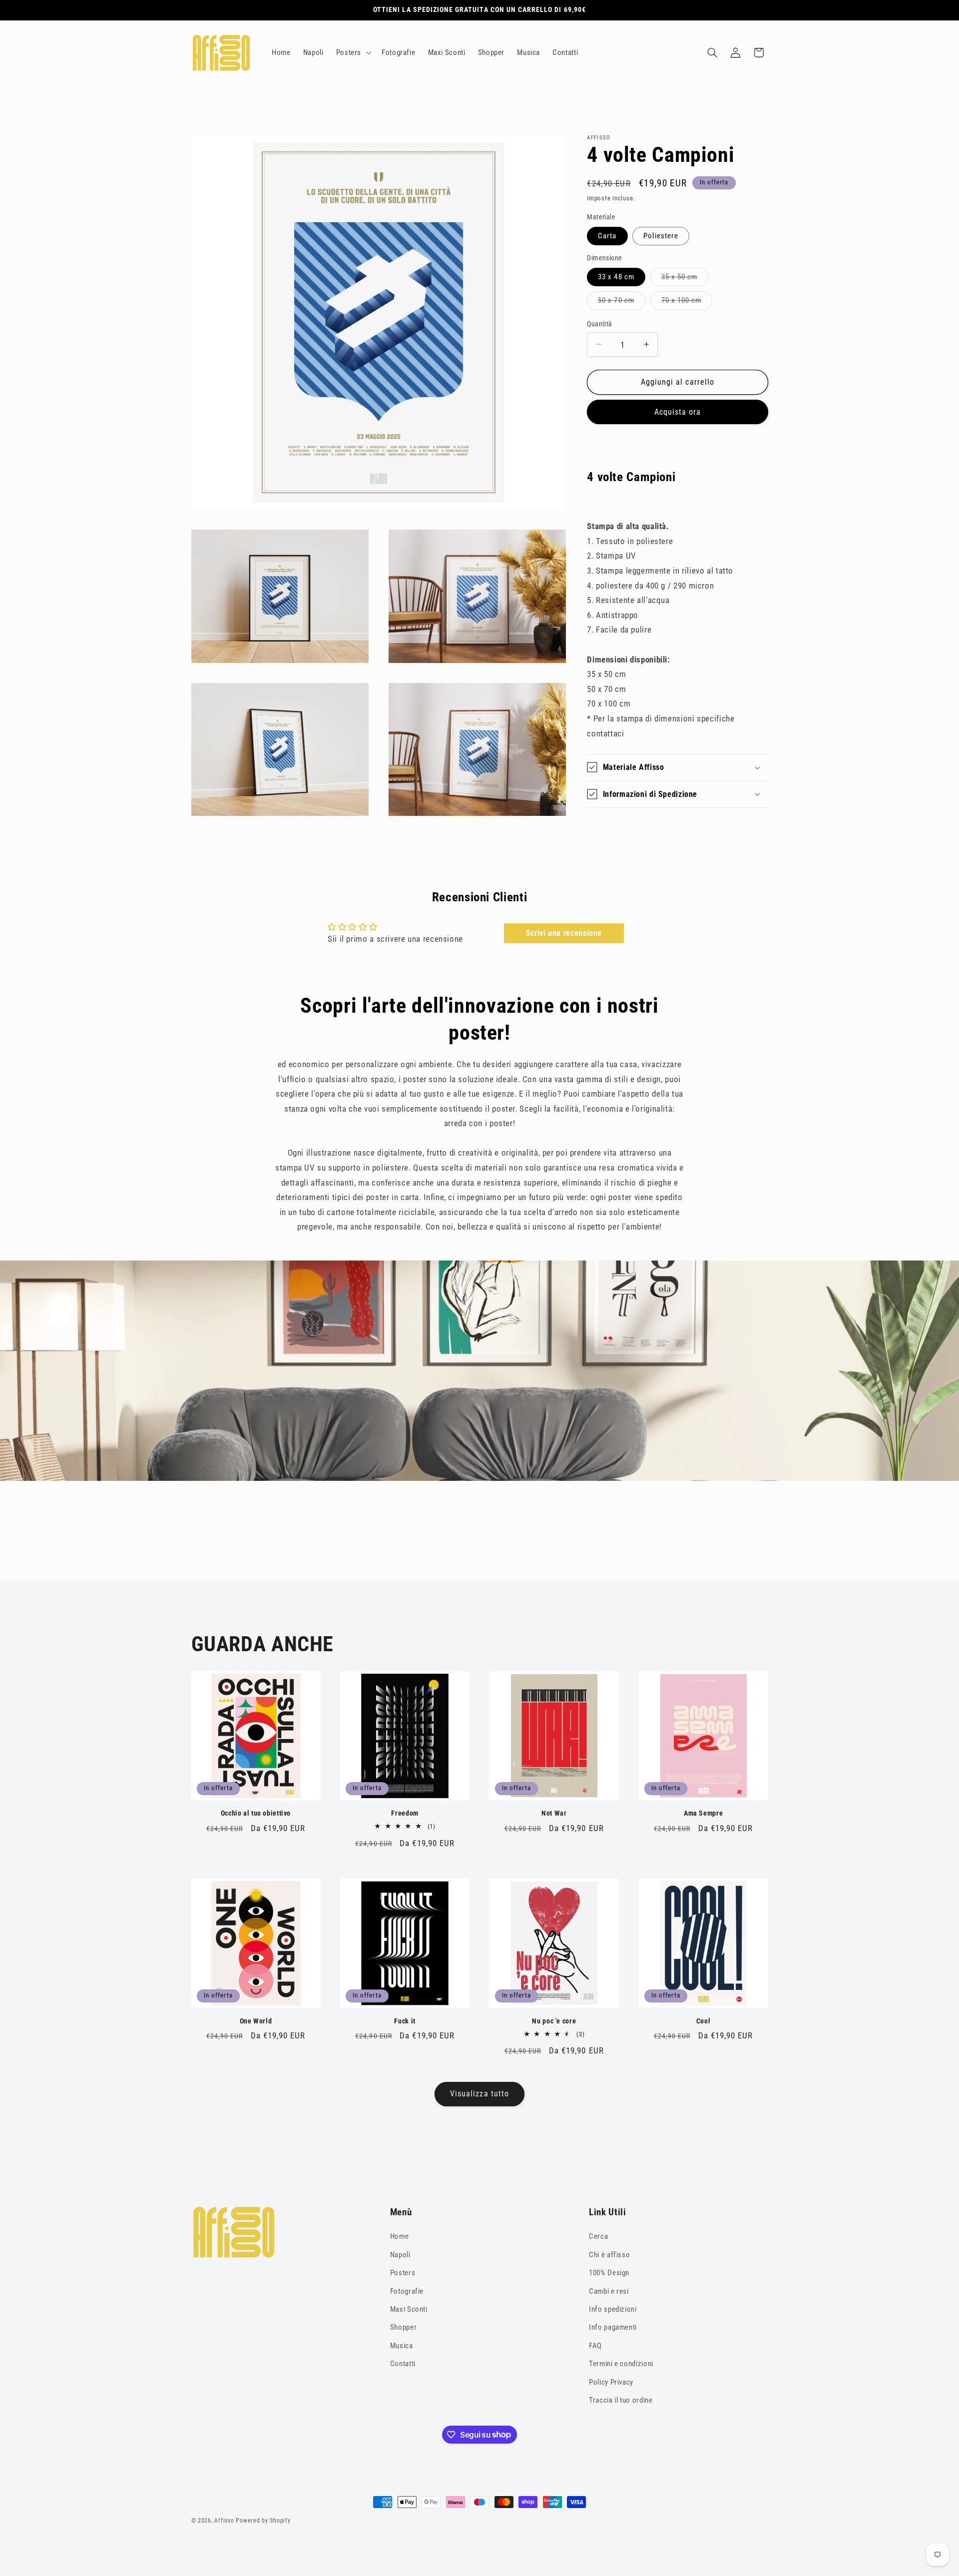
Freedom (405, 1813)
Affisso (224, 2521)
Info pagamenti (613, 2327)
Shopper (403, 2327)
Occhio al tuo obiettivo (256, 1813)
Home (400, 2236)
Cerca (598, 2236)
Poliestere (661, 236)
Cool (704, 2021)
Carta (607, 236)
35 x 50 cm (682, 279)
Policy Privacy (611, 2382)
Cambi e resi (609, 2291)
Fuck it (405, 2021)
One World (256, 2021)
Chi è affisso (609, 2255)
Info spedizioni (613, 2309)
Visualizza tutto (479, 2094)
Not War (554, 1813)
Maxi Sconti (409, 2309)
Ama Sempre (703, 1813)
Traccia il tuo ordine (621, 2400)
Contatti (403, 2364)
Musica (402, 2346)
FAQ (595, 2346)
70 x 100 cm (684, 303)
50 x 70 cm (618, 303)
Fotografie (407, 2291)
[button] (352, 52)
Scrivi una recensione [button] (564, 933)
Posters (403, 2273)
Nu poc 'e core (554, 2021)
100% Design (609, 2273)
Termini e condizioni (621, 2364)
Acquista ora (678, 411)
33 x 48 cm (616, 277)
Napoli (400, 2255)
